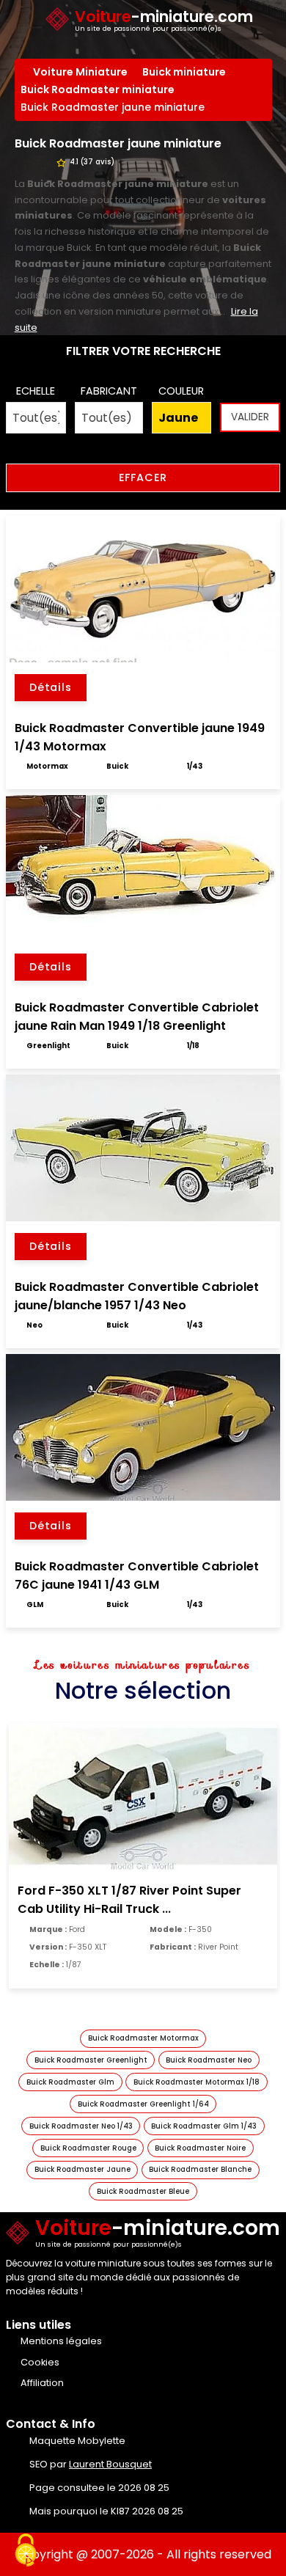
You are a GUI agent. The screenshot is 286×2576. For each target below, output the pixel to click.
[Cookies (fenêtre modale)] (26, 2551)
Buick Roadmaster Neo (209, 2060)
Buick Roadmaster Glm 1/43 (204, 2126)
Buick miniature (184, 72)
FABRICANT (109, 391)
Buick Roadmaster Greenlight (91, 2060)
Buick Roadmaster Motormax (143, 2038)
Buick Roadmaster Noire (200, 2148)
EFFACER (143, 477)
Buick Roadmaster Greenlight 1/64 (143, 2104)
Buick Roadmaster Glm (70, 2082)
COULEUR (181, 391)
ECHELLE (36, 391)
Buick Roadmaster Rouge (88, 2148)
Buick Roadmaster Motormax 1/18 (197, 2082)
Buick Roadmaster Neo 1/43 (81, 2126)
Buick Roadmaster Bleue (143, 2191)
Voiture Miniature (80, 72)
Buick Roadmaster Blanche (200, 2169)
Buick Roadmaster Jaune (82, 2169)
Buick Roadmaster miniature (98, 89)
